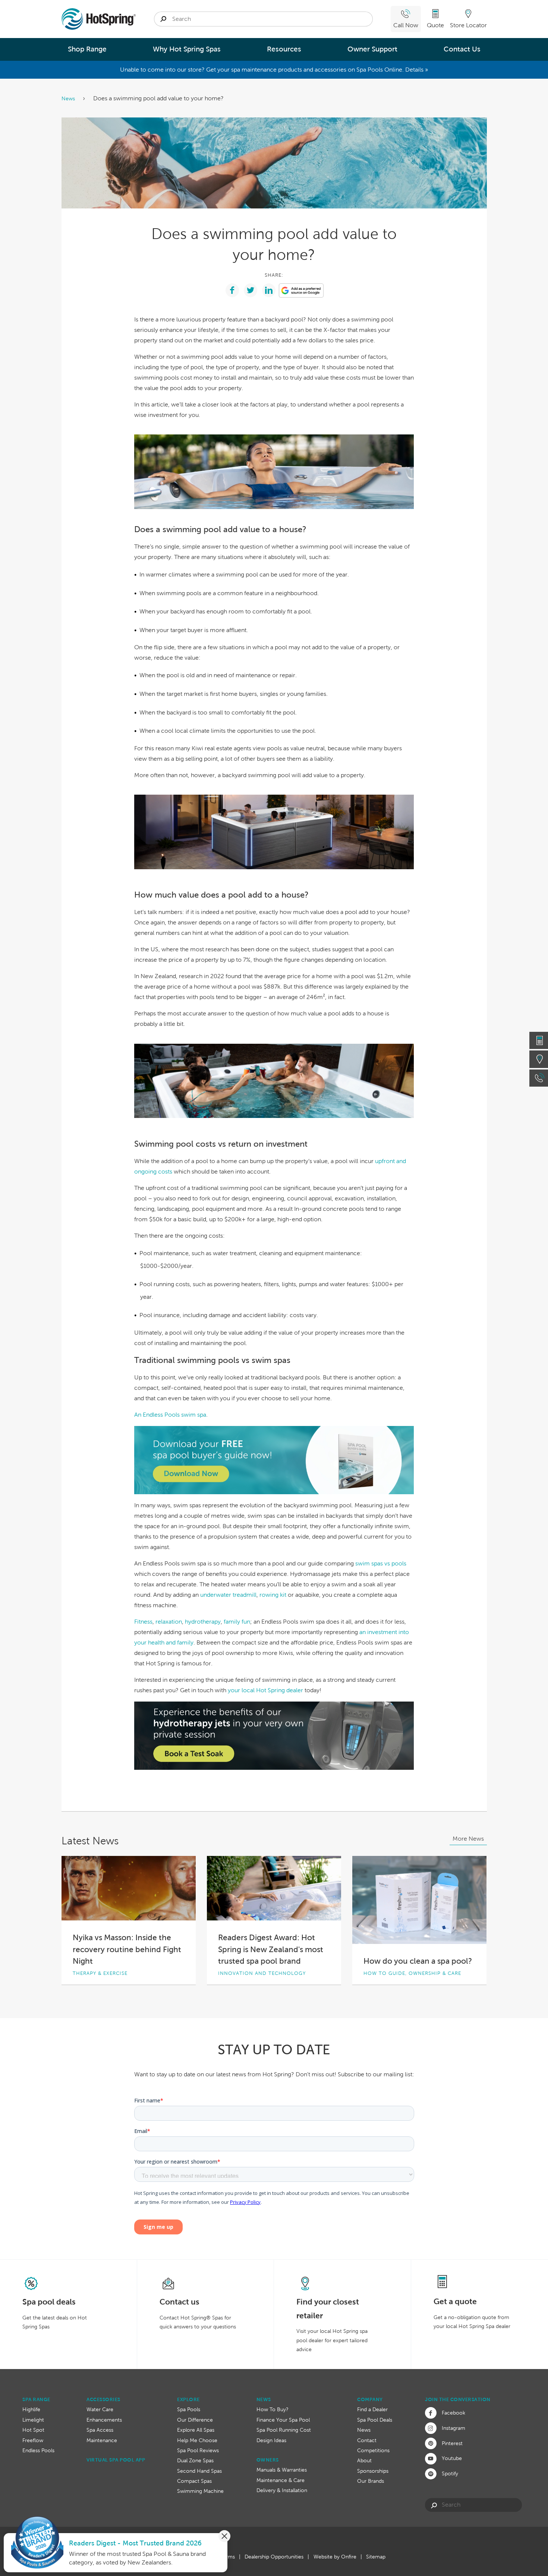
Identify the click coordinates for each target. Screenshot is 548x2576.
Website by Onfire (335, 2557)
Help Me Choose (197, 2440)
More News (468, 1839)
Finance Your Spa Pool (283, 2420)
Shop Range (87, 49)
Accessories (103, 2399)
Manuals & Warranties (282, 2470)
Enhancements (104, 2420)
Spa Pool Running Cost (284, 2430)
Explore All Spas (196, 2430)
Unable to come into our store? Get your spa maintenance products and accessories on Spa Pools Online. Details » (274, 70)
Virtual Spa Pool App (116, 2460)
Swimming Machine (200, 2491)
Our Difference (195, 2420)
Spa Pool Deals (375, 2420)
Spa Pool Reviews (198, 2450)
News (69, 98)
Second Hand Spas (199, 2471)
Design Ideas (271, 2440)
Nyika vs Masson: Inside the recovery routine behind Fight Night (127, 1949)
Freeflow (33, 2440)
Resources (284, 49)
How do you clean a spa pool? (418, 1961)
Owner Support (372, 49)
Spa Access (100, 2430)
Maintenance (102, 2440)
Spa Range (36, 2399)
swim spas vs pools (381, 1563)
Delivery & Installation (282, 2490)
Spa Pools (189, 2409)
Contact (367, 2440)
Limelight (33, 2420)
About (364, 2460)
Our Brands (371, 2481)
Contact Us (462, 49)
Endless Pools (38, 2450)
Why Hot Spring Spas (187, 49)
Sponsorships (373, 2471)
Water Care (100, 2409)
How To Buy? (273, 2409)
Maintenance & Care (281, 2480)
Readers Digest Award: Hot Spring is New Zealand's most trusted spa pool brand (271, 1949)
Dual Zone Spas (195, 2460)
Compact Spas (194, 2481)
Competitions (373, 2450)
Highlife (31, 2409)
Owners (268, 2460)
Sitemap (376, 2557)
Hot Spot (33, 2430)
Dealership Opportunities (274, 2557)
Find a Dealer (372, 2409)
